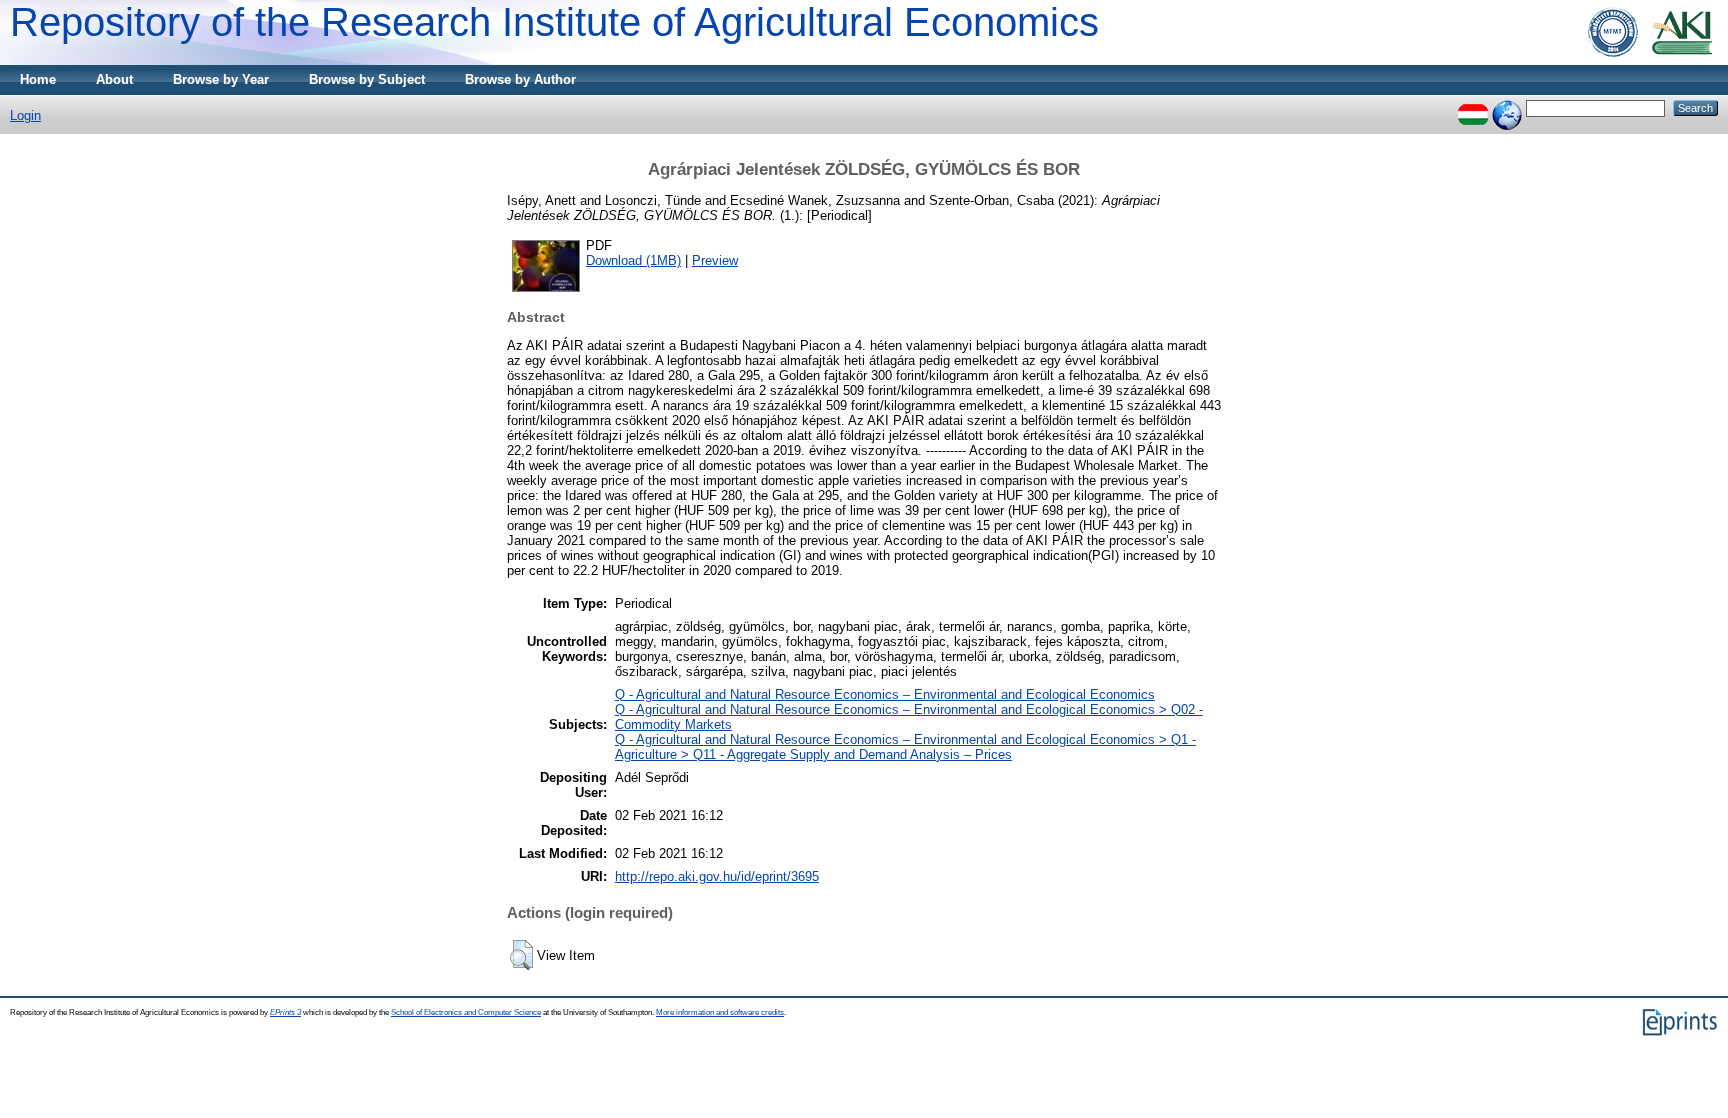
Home (38, 79)
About (114, 79)
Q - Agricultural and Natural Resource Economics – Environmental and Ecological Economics (885, 694)
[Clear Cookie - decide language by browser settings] (1507, 107)
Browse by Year (221, 79)
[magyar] (1473, 107)
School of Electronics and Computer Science (466, 1012)
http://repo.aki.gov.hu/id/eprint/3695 (717, 876)
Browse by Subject (367, 79)
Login (25, 115)
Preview (715, 260)
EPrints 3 (285, 1012)
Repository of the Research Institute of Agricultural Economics (554, 22)
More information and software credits (720, 1012)
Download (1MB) (633, 260)
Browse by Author (520, 79)
